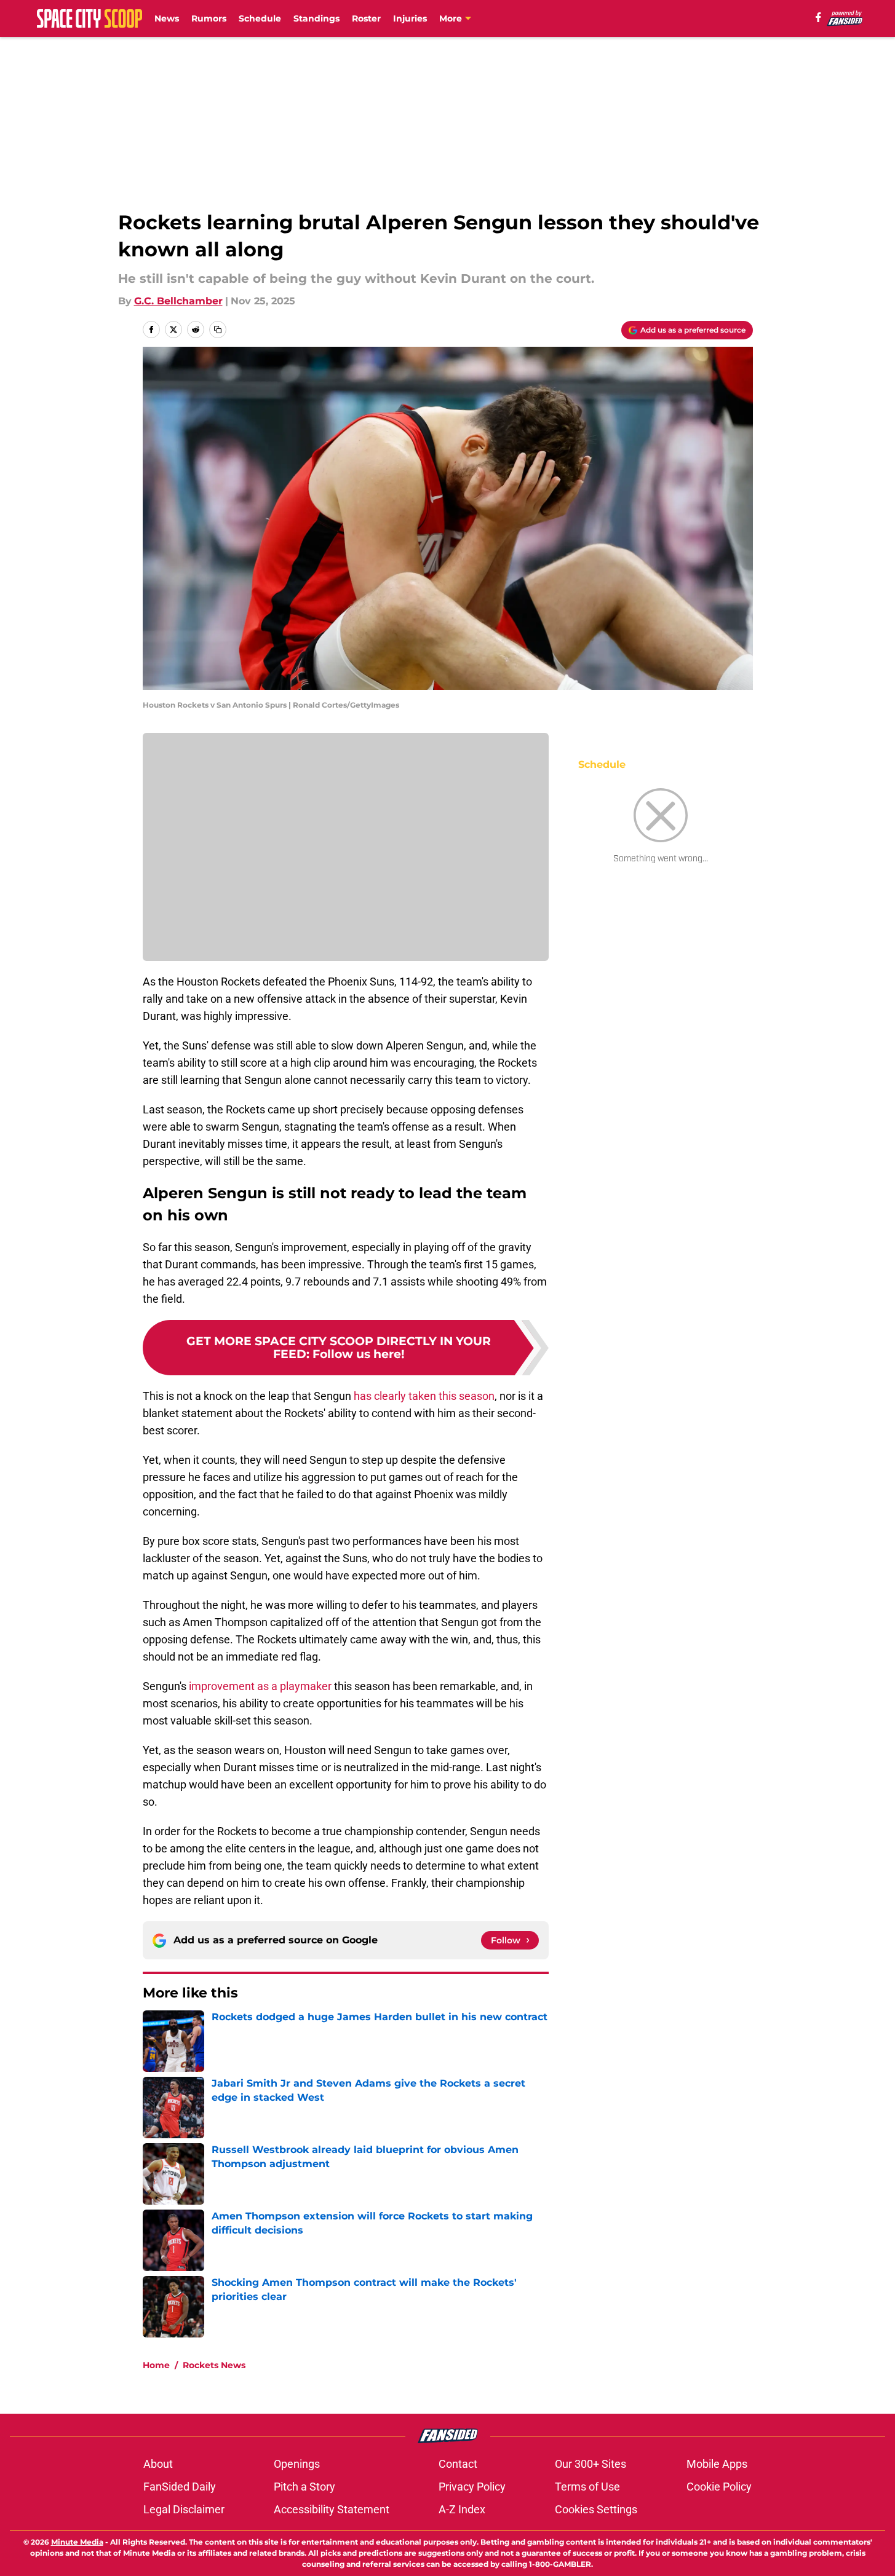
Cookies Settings (596, 2509)
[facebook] (818, 17)
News (167, 18)
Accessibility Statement (332, 2509)
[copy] (218, 330)
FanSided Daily (180, 2487)
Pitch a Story (304, 2487)
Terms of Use (587, 2487)
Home (156, 2365)
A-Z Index (462, 2509)
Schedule (260, 18)
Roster (366, 18)
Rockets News (214, 2365)
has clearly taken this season (423, 1396)
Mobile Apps (717, 2464)
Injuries (410, 18)
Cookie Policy (719, 2487)
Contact (458, 2464)
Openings (297, 2464)
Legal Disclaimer (184, 2509)
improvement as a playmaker (260, 1686)
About (158, 2464)
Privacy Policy (472, 2487)
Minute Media (77, 2542)
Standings (316, 18)
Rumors (209, 18)
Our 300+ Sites (591, 2464)
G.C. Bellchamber (178, 301)
